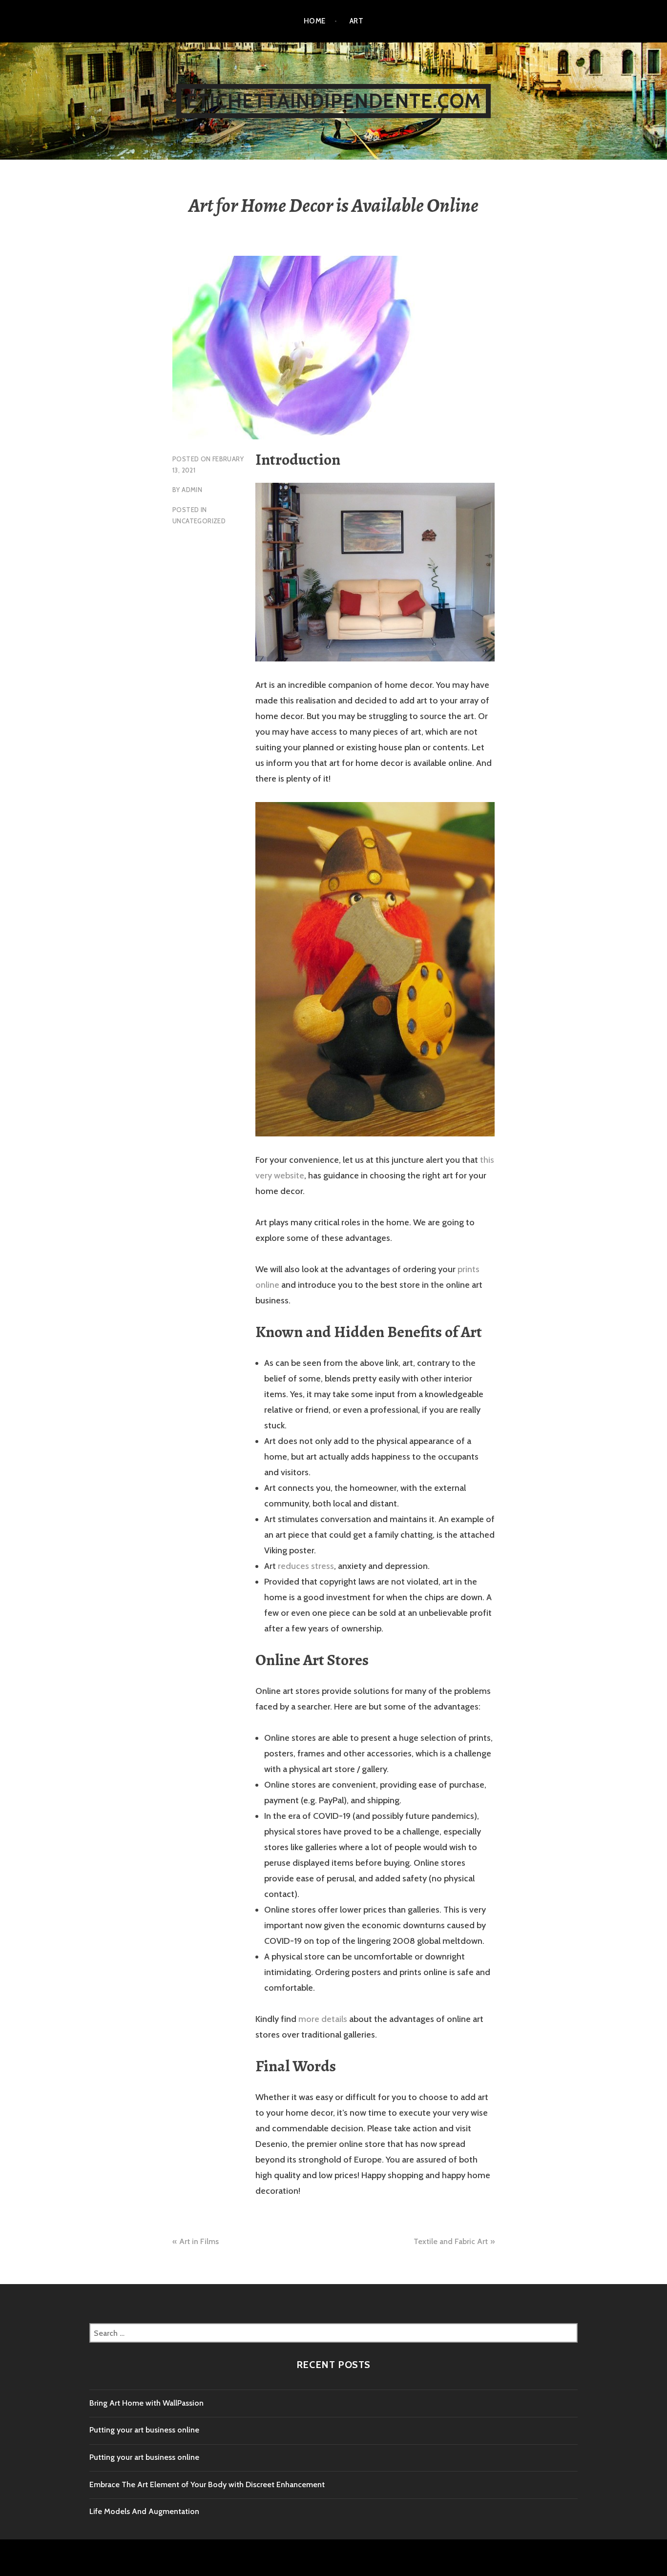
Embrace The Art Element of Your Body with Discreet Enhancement (207, 2484)
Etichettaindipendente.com (333, 101)
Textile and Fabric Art (451, 2241)
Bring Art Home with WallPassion (146, 2403)
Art (356, 21)
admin (192, 490)
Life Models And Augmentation (144, 2511)
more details (323, 2019)
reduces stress (306, 1566)
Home (315, 21)
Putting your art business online (144, 2430)
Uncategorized (199, 521)
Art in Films (199, 2241)
